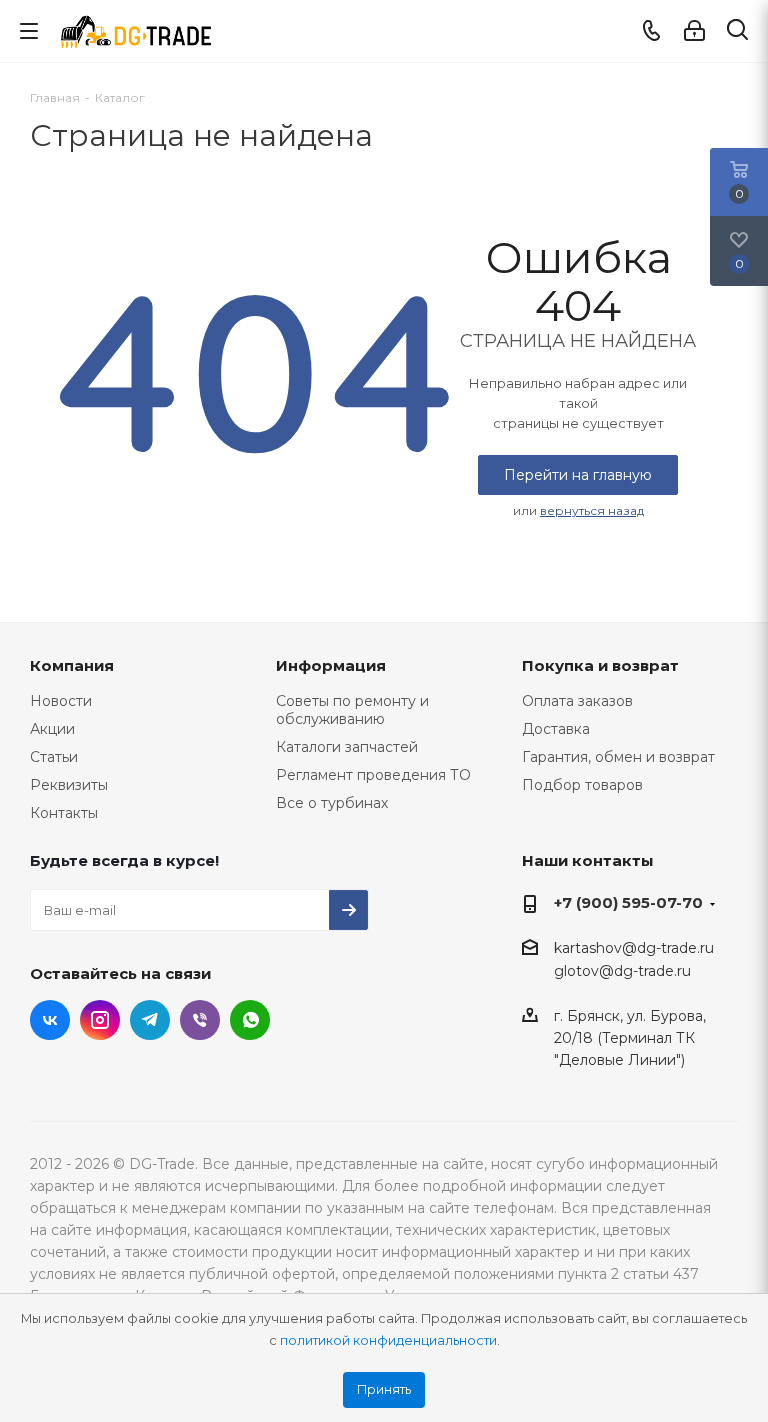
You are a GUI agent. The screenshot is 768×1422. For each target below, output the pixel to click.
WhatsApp (250, 1020)
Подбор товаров (582, 785)
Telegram (150, 1020)
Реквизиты (69, 785)
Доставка (556, 729)
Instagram (100, 1020)
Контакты (64, 813)
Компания (72, 665)
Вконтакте (50, 1020)
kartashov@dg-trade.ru (634, 948)
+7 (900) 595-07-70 (628, 902)
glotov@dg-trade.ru (622, 972)
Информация (331, 665)
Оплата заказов (577, 701)
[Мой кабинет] (694, 31)
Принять (384, 1389)
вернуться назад (592, 510)
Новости (61, 701)
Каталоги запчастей (347, 747)
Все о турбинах (332, 803)
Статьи (54, 757)
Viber (200, 1020)
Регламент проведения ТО (373, 775)
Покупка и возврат (600, 665)
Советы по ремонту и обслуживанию (352, 710)
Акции (52, 729)
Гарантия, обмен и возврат (618, 757)
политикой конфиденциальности (388, 1340)
